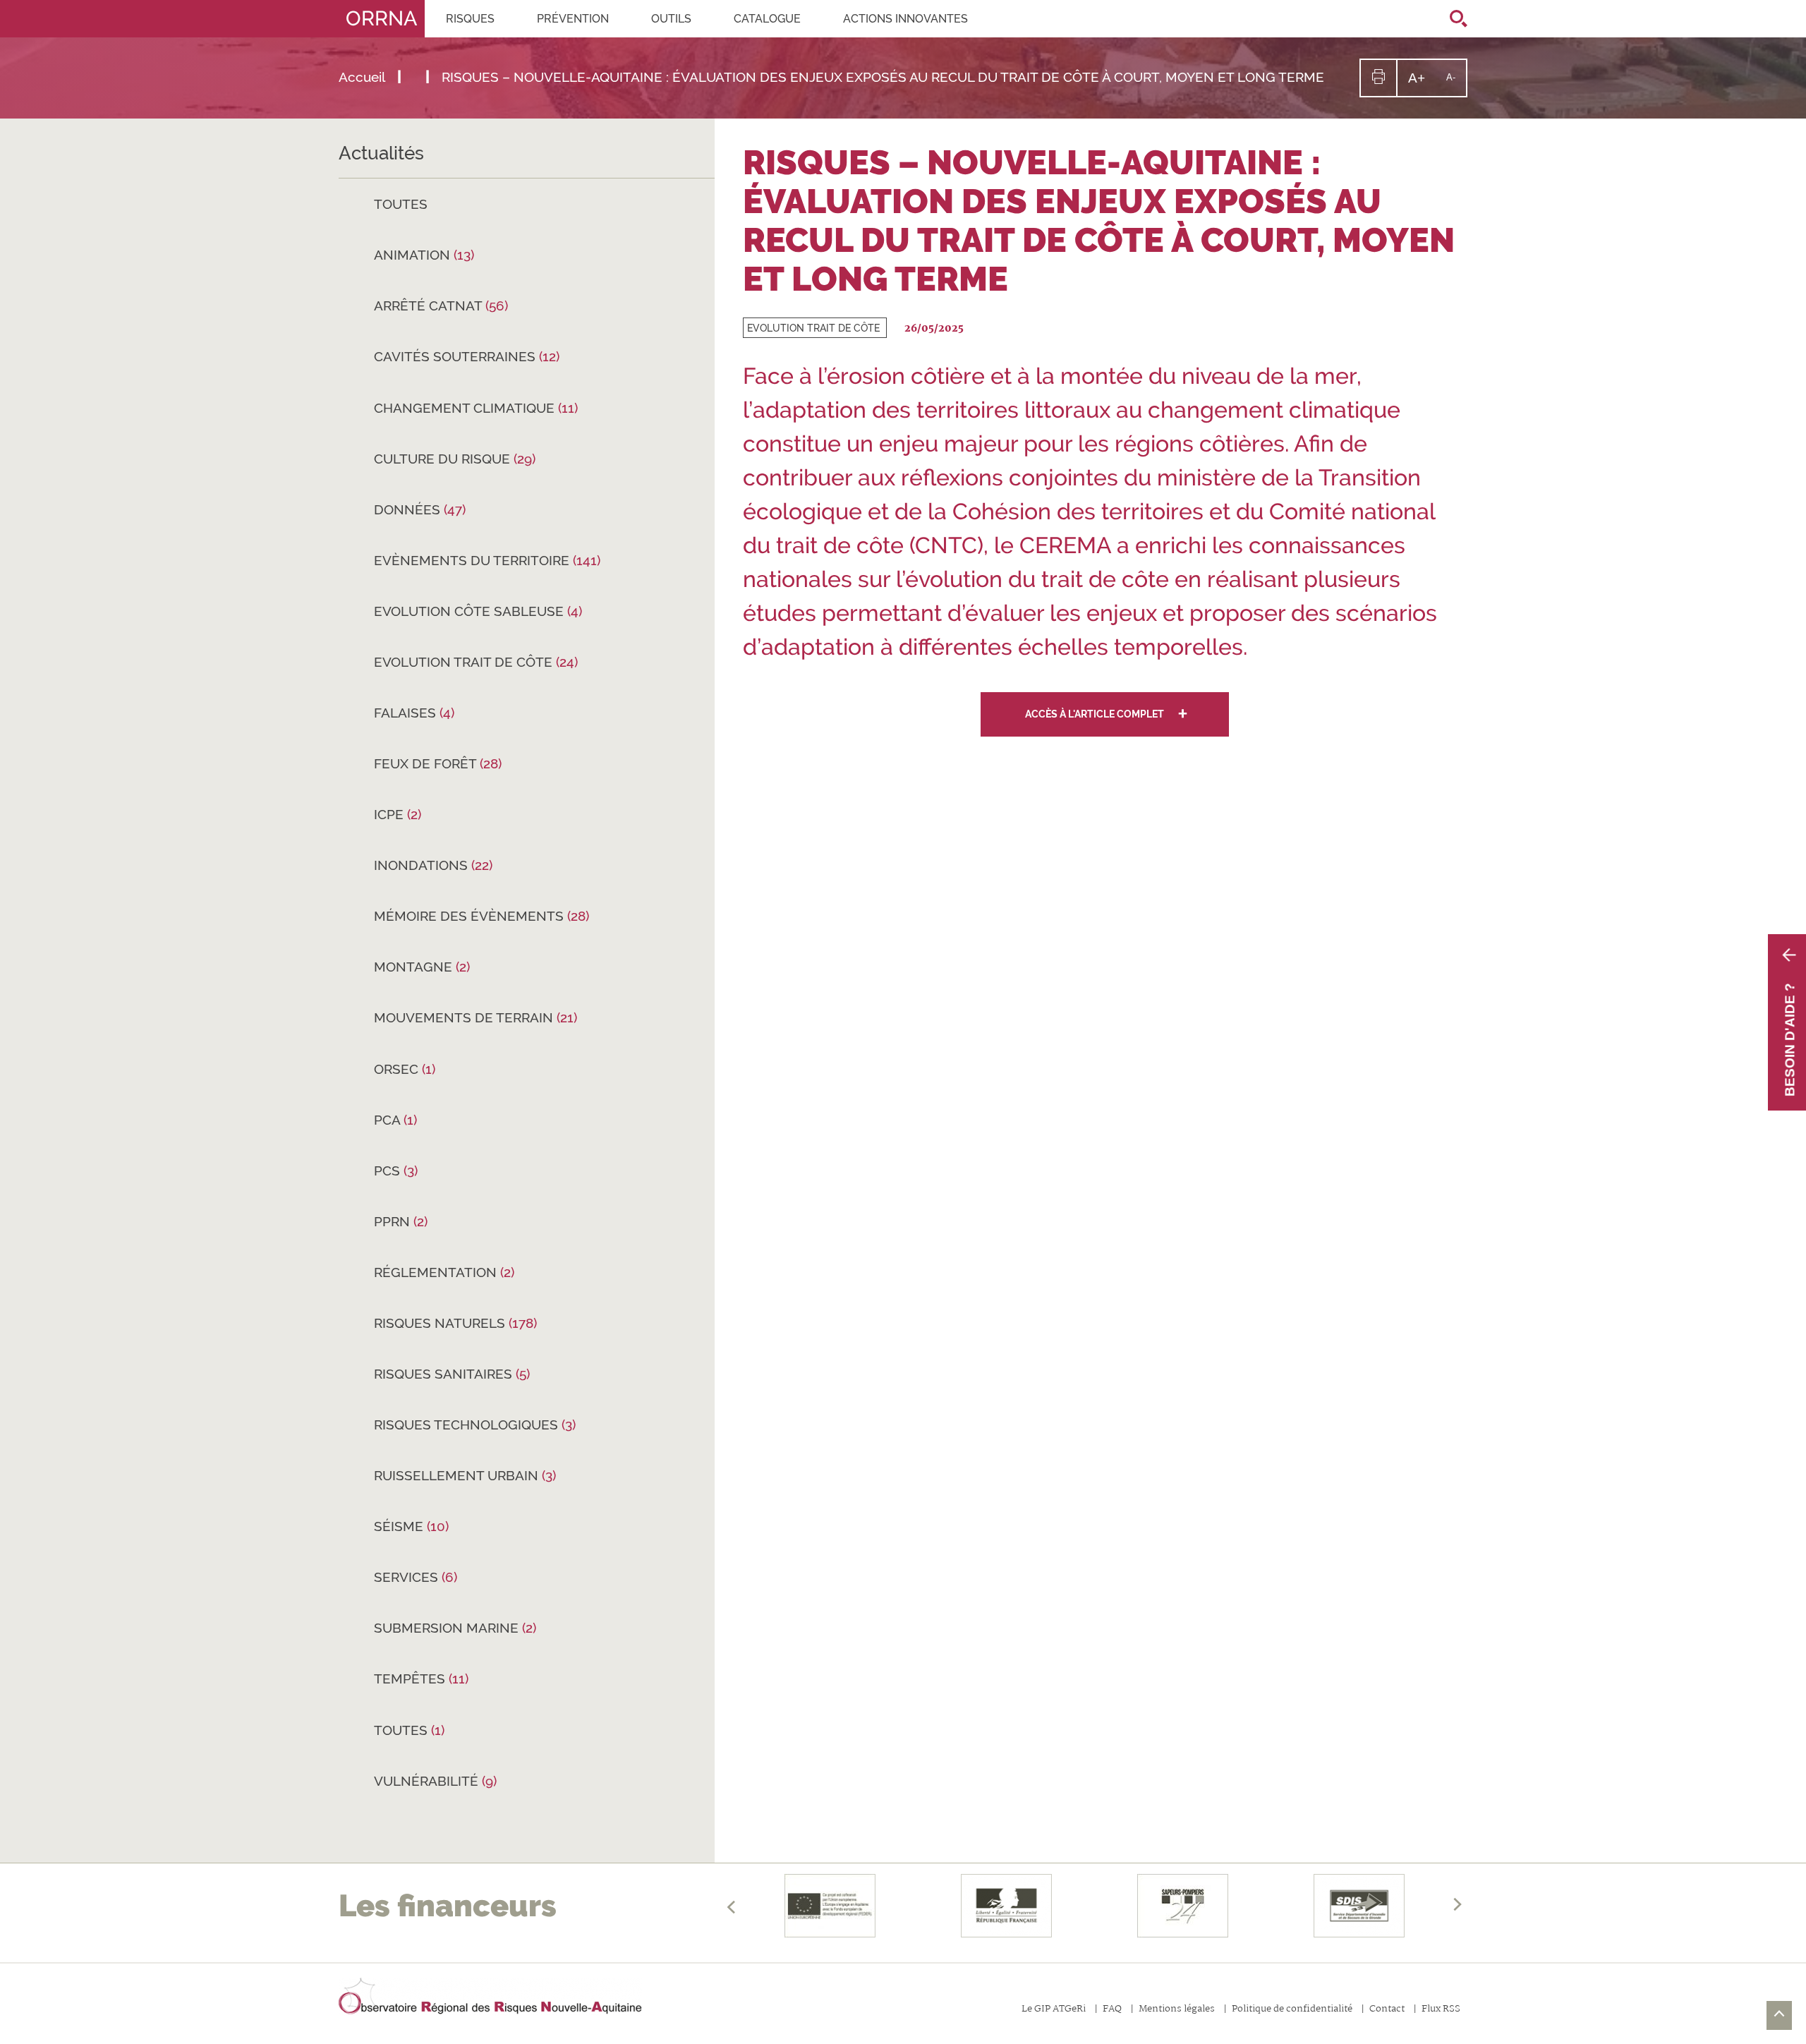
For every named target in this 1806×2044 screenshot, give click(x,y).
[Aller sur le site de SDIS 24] (1183, 1906)
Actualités (381, 153)
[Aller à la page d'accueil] (490, 1997)
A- (1456, 84)
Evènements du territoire (487, 560)
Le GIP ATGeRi (1054, 2010)
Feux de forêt (438, 763)
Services (416, 1577)
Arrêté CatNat (441, 306)
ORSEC (405, 1069)
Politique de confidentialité (1292, 2010)
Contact (1387, 2010)
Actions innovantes (905, 19)
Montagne (422, 967)
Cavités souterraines (467, 356)
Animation (424, 255)
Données (420, 509)
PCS (396, 1171)
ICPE (398, 814)
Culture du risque (455, 459)
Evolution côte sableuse (478, 611)
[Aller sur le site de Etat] (1007, 1906)
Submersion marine (455, 1628)
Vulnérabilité (435, 1781)
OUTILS (671, 19)
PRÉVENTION (573, 19)
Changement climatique (476, 408)
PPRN (401, 1221)
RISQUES (470, 19)
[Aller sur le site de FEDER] (830, 1906)
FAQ (1112, 2010)
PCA (395, 1120)
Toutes (401, 204)
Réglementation (444, 1272)
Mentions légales (1177, 2010)
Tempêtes (421, 1679)
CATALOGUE (767, 19)
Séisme (411, 1526)
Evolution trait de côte (476, 662)
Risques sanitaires (452, 1374)
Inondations (433, 865)
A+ (1422, 83)
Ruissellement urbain (465, 1475)
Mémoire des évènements (481, 916)
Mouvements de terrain (475, 1017)
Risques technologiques (475, 1425)
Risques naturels (455, 1323)
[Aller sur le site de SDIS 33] (1359, 1906)
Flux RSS (1441, 2010)
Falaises (414, 713)
